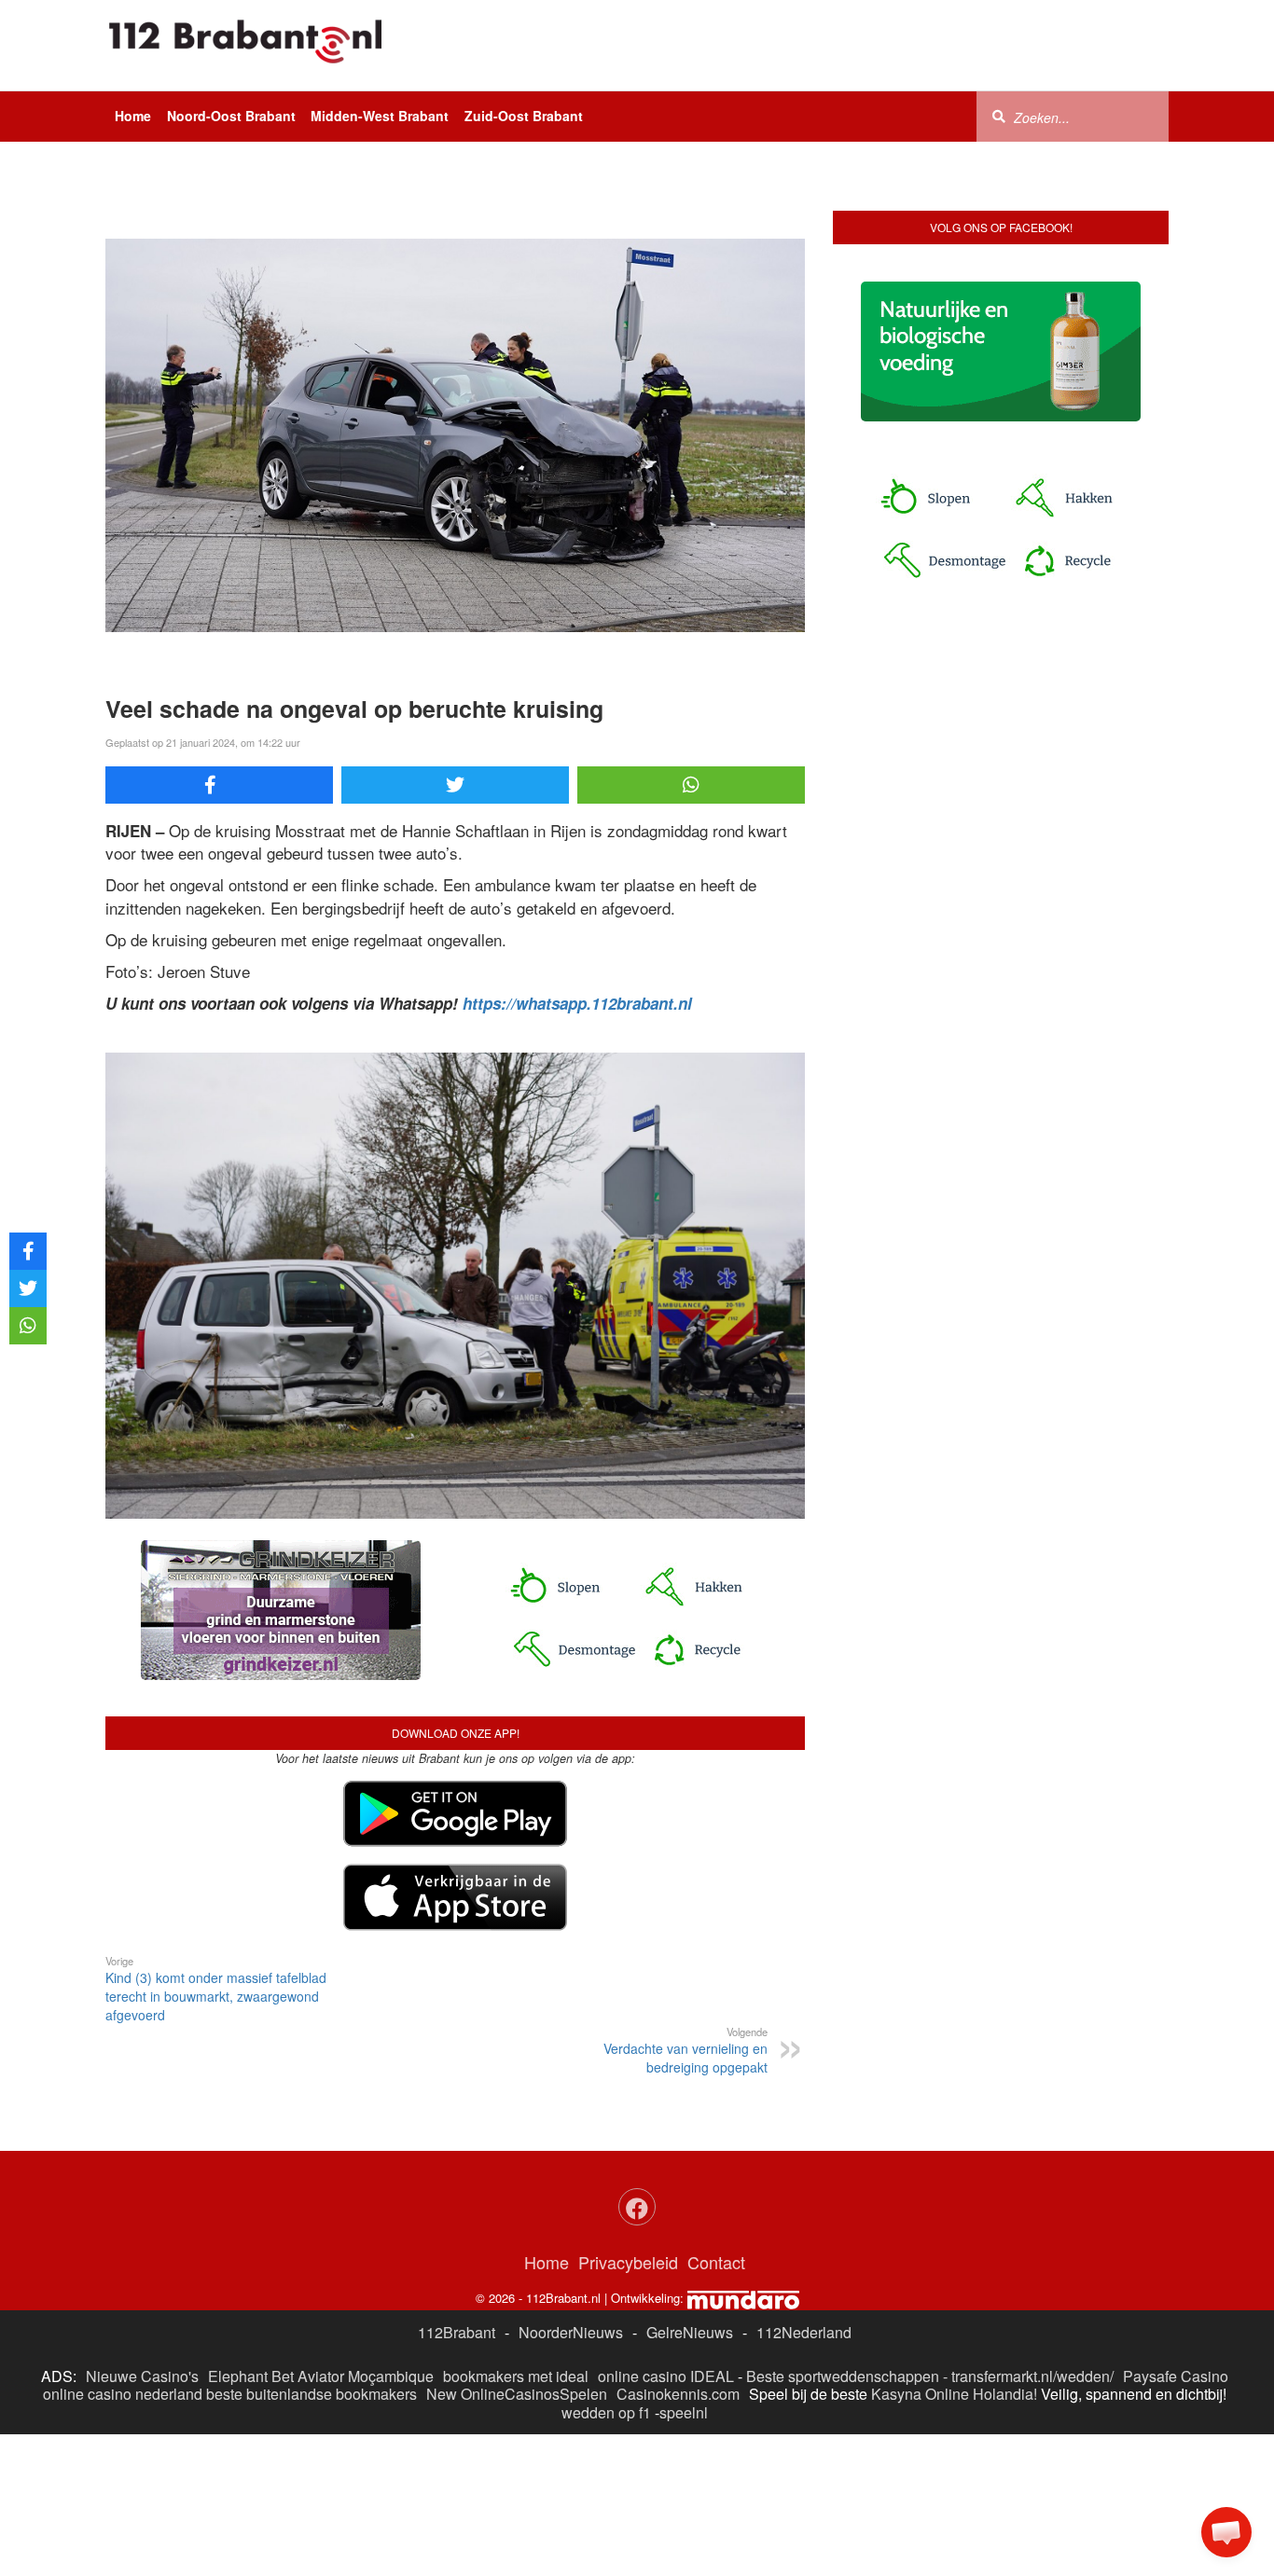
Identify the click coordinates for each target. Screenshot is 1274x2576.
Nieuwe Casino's (142, 2376)
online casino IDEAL (666, 2376)
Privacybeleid (628, 2262)
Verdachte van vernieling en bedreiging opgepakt (685, 2050)
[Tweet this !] (455, 785)
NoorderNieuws (571, 2332)
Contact (716, 2262)
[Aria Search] (999, 116)
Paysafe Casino (1176, 2376)
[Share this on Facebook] (219, 785)
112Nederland (804, 2332)
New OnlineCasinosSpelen (517, 2394)
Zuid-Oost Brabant (524, 116)
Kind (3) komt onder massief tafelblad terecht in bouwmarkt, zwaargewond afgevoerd (216, 1989)
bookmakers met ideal (516, 2376)
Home (133, 116)
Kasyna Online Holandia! (954, 2394)
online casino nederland (123, 2394)
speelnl (684, 2412)
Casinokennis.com (678, 2394)
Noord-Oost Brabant (231, 116)
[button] (1226, 2532)
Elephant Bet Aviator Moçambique (321, 2376)
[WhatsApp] (691, 785)
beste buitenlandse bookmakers (312, 2394)
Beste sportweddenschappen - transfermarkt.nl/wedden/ (930, 2376)
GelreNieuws (690, 2332)
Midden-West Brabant (380, 116)
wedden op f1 (606, 2412)
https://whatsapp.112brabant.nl (577, 1003)
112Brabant (457, 2332)
